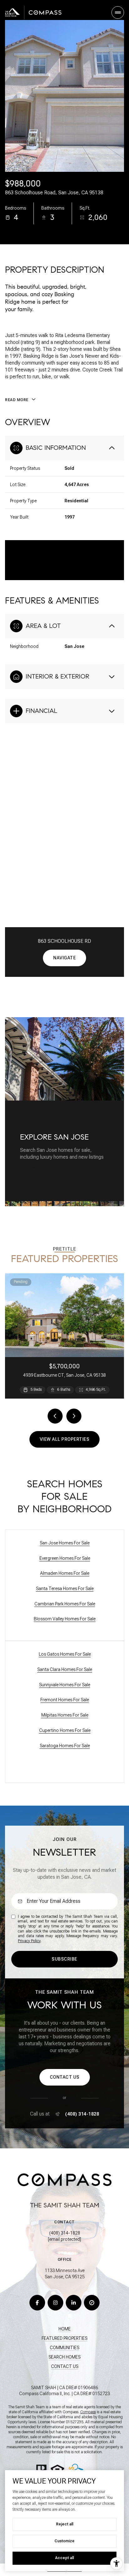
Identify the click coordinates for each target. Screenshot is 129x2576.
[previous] (55, 1416)
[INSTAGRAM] (55, 2303)
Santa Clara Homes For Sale (65, 1669)
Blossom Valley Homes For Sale (65, 1619)
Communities (64, 2348)
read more (32, 1167)
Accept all (64, 2558)
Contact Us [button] (65, 2366)
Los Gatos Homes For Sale (65, 1654)
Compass (88, 2412)
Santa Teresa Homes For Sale (65, 1589)
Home (65, 2329)
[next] (74, 1416)
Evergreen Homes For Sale (65, 1558)
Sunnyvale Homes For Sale (65, 1685)
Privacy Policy (29, 1941)
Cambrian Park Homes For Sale (65, 1604)
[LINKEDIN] (74, 2303)
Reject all (65, 2524)
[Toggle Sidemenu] (118, 12)
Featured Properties (64, 2338)
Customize (64, 2541)
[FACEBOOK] (37, 2303)
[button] (65, 2077)
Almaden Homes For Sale (65, 1573)
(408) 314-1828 (82, 2114)
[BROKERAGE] (92, 2303)
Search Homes (64, 2357)
